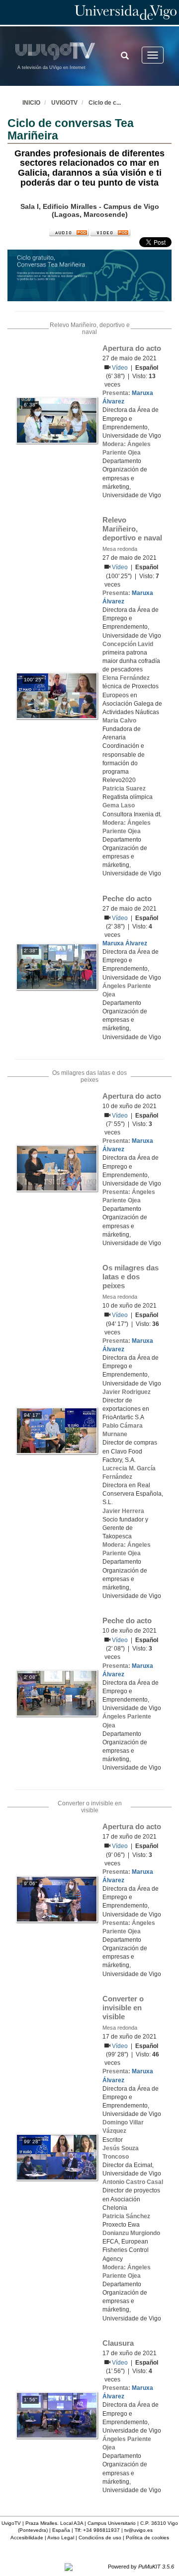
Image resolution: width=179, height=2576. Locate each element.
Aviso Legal (61, 2538)
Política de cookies (147, 2538)
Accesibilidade (27, 2538)
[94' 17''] (57, 1430)
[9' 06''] (57, 1899)
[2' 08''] (57, 1693)
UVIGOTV (64, 103)
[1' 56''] (57, 2415)
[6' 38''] (57, 420)
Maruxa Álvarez (125, 943)
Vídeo (121, 368)
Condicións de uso (100, 2538)
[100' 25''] (57, 695)
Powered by (141, 2567)
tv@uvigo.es (138, 2530)
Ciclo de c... (105, 103)
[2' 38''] (57, 966)
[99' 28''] (57, 2157)
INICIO (31, 103)
